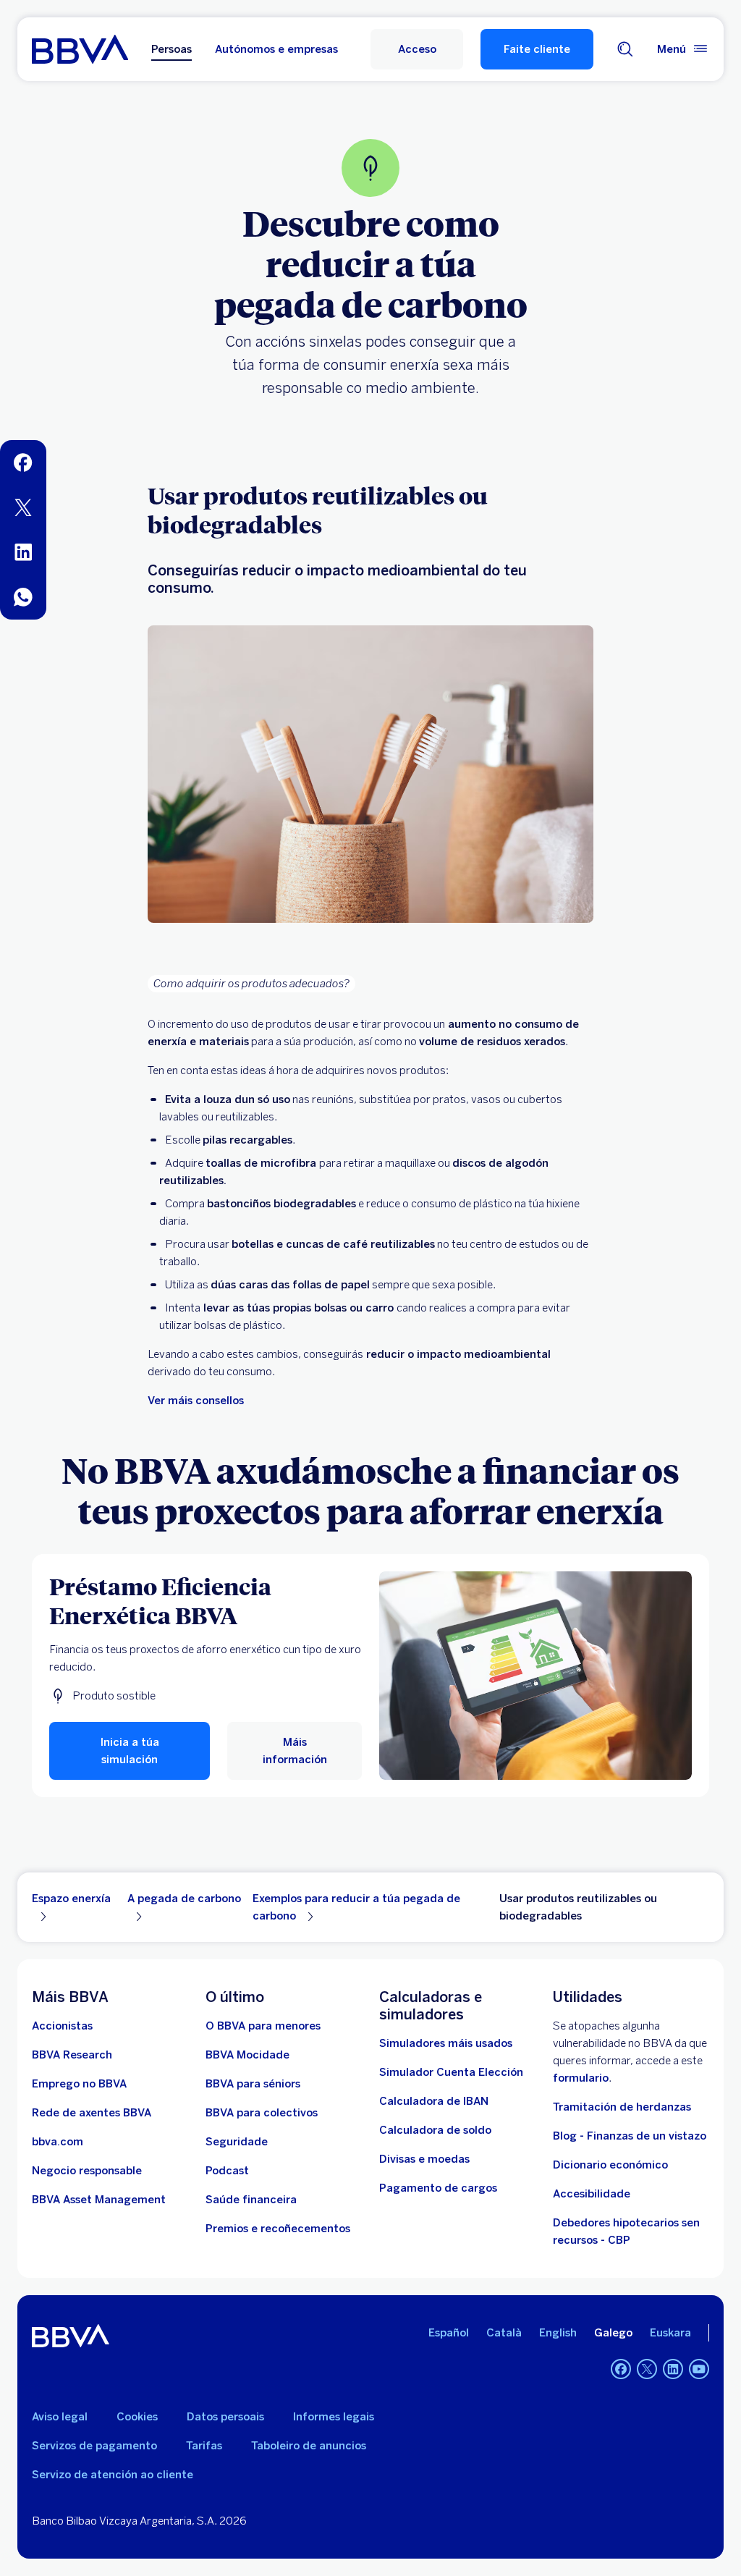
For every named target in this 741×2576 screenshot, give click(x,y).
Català (504, 2333)
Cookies (137, 2417)
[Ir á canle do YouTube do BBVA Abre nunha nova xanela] (699, 2369)
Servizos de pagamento (94, 2446)
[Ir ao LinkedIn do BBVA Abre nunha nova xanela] (673, 2369)
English (558, 2333)
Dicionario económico (610, 2165)
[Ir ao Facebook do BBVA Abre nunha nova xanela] (621, 2369)
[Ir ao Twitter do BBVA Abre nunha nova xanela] (647, 2369)
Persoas (172, 49)
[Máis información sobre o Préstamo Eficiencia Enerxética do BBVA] (535, 1676)
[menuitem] (23, 463)
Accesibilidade (592, 2194)
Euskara (670, 2333)
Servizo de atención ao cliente (113, 2475)
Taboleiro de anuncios (309, 2446)
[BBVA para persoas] (80, 49)
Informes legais (334, 2417)
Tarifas (204, 2446)
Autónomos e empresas (276, 49)
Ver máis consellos (196, 1401)
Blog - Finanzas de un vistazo (630, 2136)
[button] (417, 49)
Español (449, 2333)
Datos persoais (225, 2417)
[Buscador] (625, 49)
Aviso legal (60, 2417)
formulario (581, 2078)
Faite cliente (537, 49)
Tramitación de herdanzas (622, 2107)
